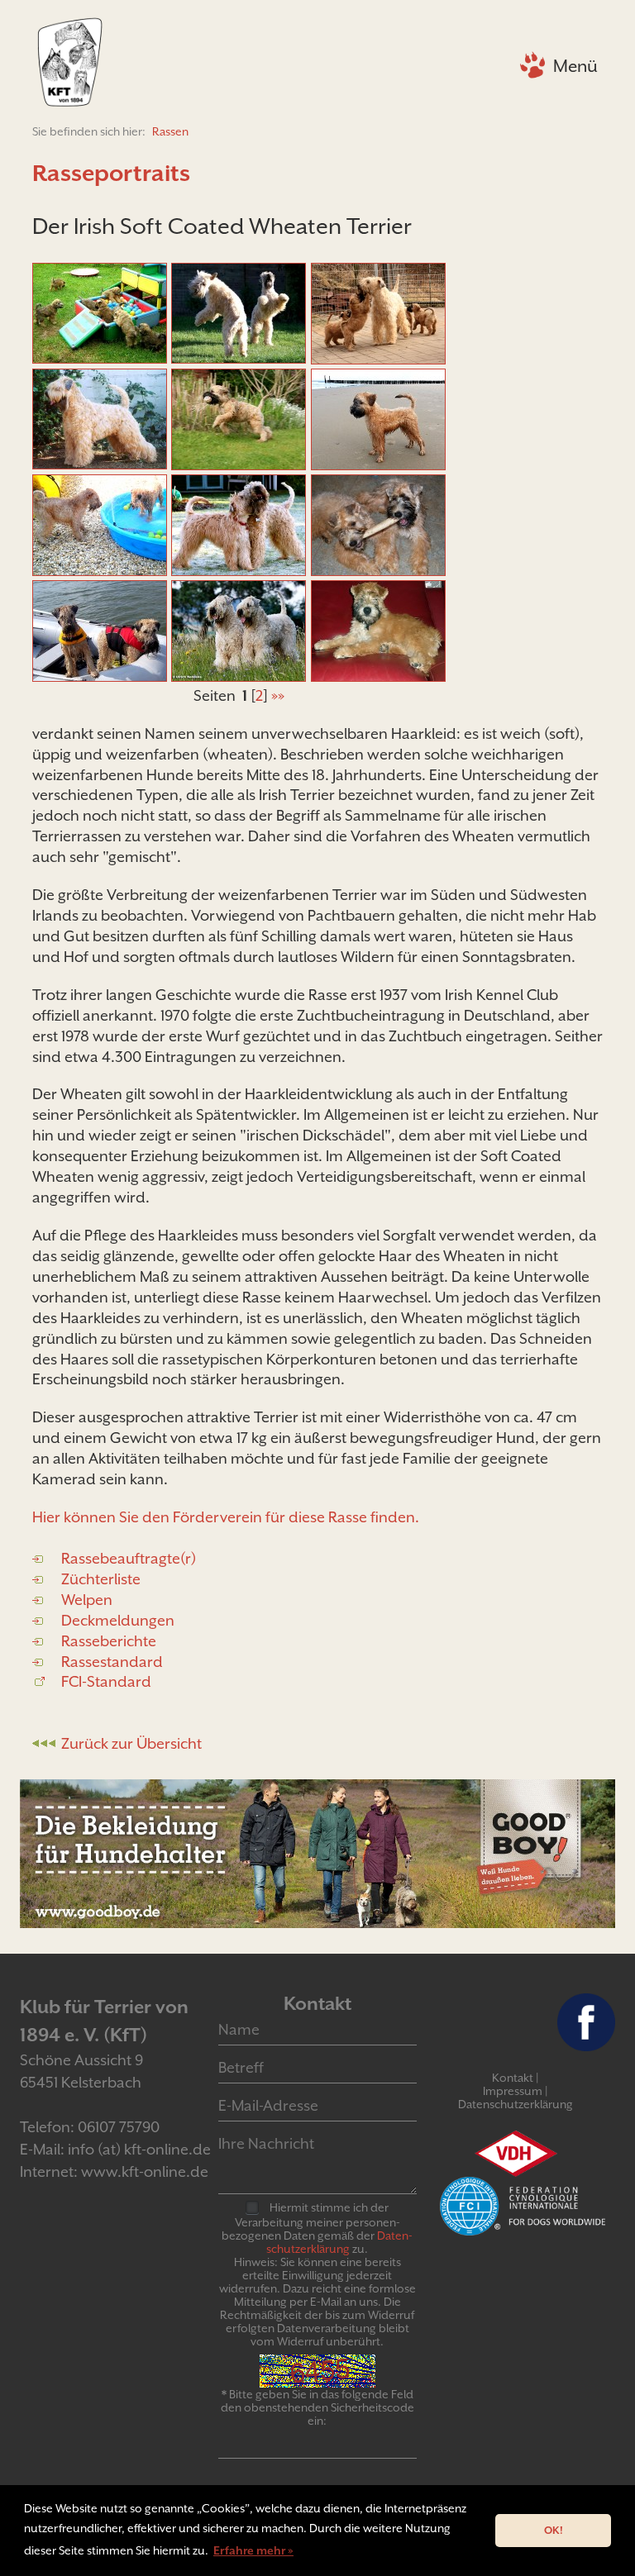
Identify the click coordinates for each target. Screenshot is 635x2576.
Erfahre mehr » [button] (253, 2550)
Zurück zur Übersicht (131, 1743)
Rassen (170, 131)
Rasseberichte (109, 1641)
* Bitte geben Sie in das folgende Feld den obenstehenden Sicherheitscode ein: (317, 2407)
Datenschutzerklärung (516, 2104)
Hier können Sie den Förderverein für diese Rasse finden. (226, 1517)
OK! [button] (554, 2530)
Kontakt (513, 2078)
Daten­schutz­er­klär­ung (339, 2242)
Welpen (87, 1600)
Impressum (513, 2091)
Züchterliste (101, 1579)
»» (278, 695)
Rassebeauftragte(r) (129, 1558)
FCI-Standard (106, 1681)
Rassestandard (112, 1662)
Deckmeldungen (118, 1620)
